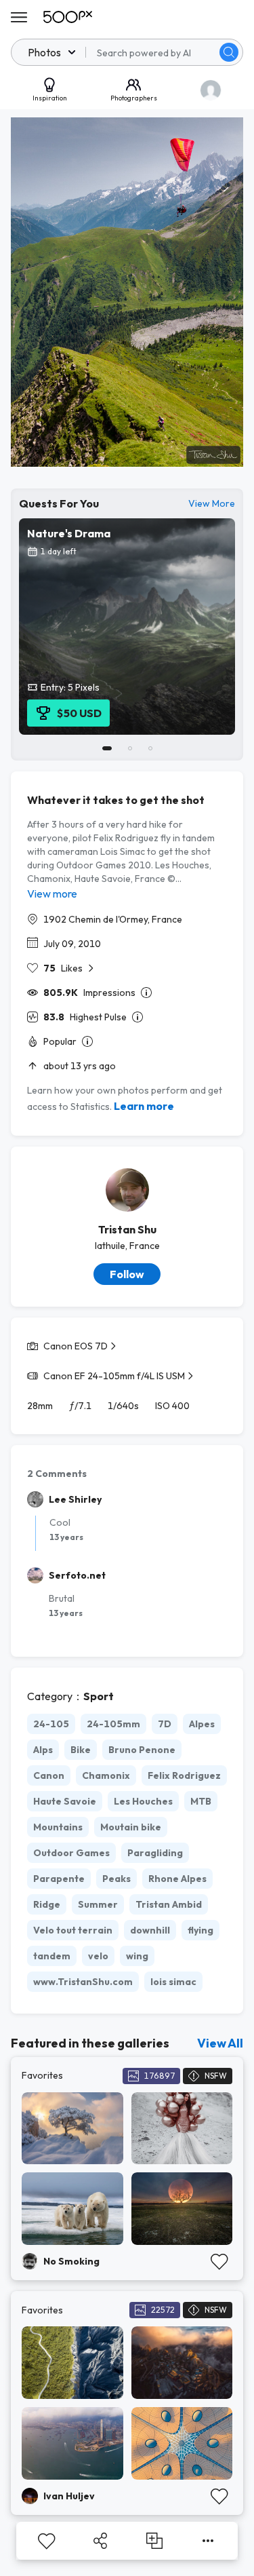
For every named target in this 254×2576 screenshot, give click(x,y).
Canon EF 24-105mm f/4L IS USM (114, 1376)
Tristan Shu (127, 1229)
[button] (229, 52)
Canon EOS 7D (76, 1346)
